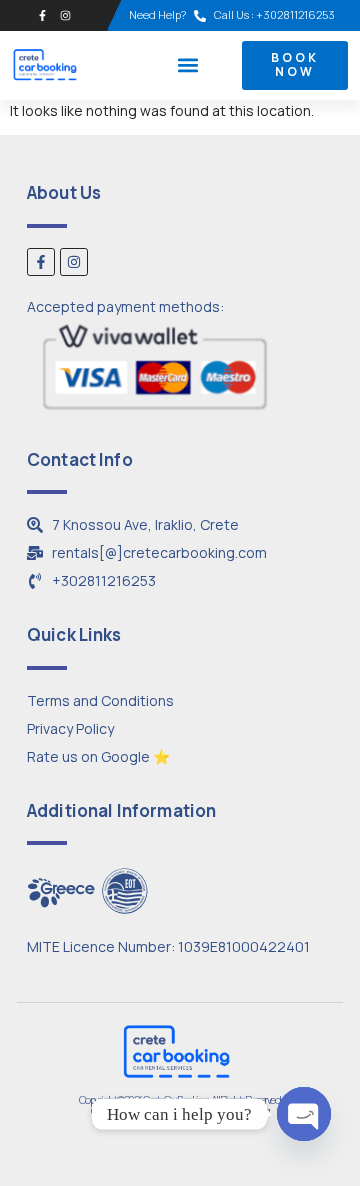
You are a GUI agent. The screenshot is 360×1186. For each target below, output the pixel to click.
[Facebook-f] (42, 15)
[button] (187, 65)
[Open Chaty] (304, 1114)
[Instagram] (65, 15)
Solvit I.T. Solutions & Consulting (214, 1110)
